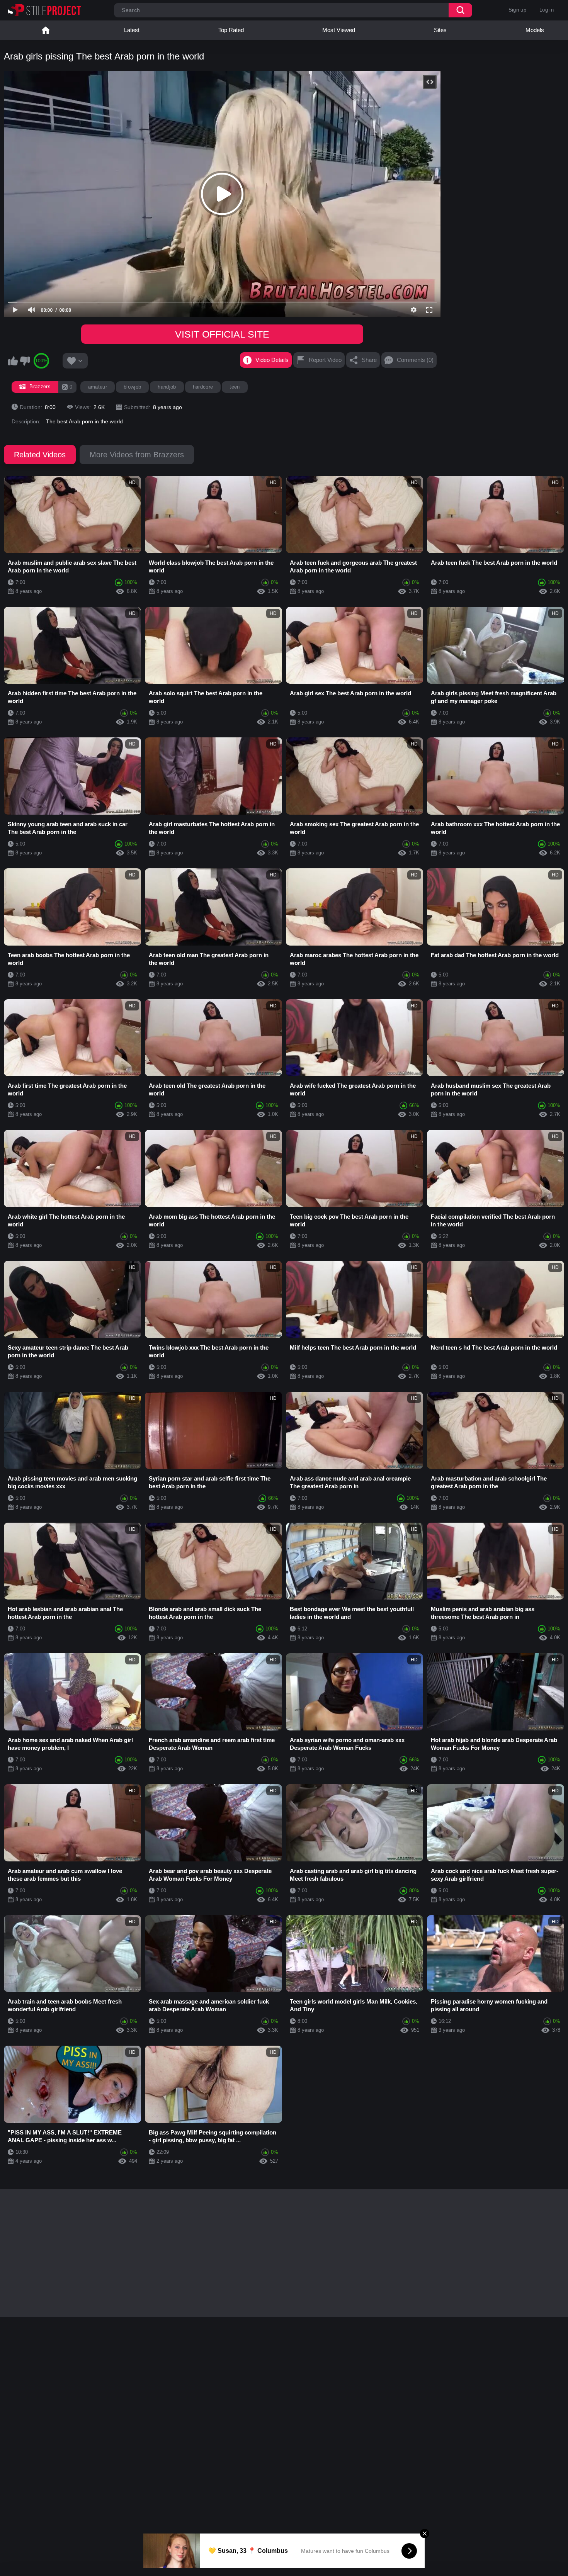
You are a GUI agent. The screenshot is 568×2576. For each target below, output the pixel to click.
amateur (98, 387)
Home (46, 30)
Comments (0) (415, 360)
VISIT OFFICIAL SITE (222, 334)
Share (369, 360)
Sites (440, 30)
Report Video (325, 360)
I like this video (13, 361)
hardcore (203, 387)
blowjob (132, 387)
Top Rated (231, 30)
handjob (167, 387)
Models (535, 30)
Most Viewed (339, 30)
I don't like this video (25, 361)
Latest (132, 30)
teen (235, 387)
